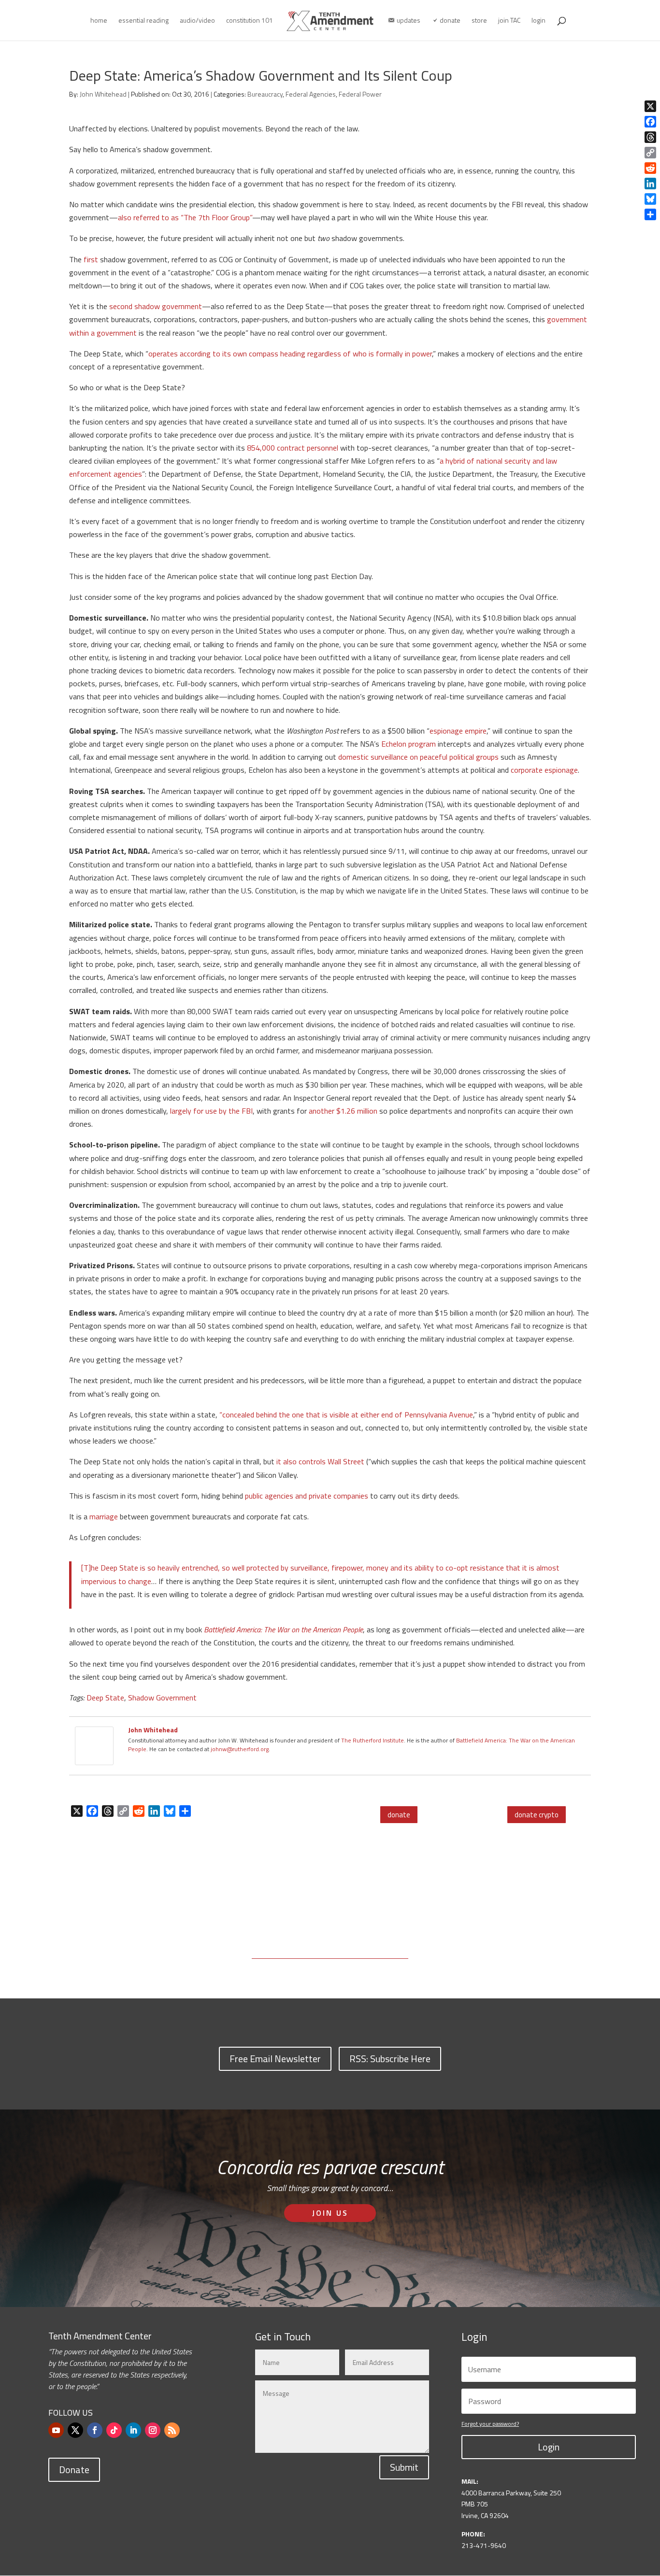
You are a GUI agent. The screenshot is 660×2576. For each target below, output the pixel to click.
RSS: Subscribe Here (390, 2059)
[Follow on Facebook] (95, 2430)
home (99, 21)
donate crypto (537, 1815)
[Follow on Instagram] (153, 2430)
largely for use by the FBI (211, 1111)
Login (549, 2447)
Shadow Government (162, 1698)
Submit (404, 2467)
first (91, 259)
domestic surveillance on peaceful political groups (418, 757)
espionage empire (458, 731)
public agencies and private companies (307, 1496)
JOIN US (330, 2213)
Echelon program (409, 744)
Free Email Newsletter (275, 2059)
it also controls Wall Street (320, 1461)
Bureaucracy (265, 94)
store (479, 21)
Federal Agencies (311, 94)
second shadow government (156, 306)
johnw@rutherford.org (240, 1749)
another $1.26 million (343, 1111)
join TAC (509, 21)
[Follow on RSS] (172, 2430)
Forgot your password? (490, 2424)
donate (399, 1815)
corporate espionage (544, 770)
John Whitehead (103, 94)
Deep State (105, 1698)
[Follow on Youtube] (56, 2430)
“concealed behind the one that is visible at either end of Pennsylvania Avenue (346, 1415)
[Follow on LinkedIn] (133, 2430)
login (538, 21)
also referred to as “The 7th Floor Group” (185, 217)
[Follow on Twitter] (75, 2430)
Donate (74, 2470)
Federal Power (360, 94)
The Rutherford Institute (373, 1740)
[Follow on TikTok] (114, 2430)
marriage (104, 1516)
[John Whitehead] (94, 1758)
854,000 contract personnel (293, 448)
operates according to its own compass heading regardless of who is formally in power (290, 354)
